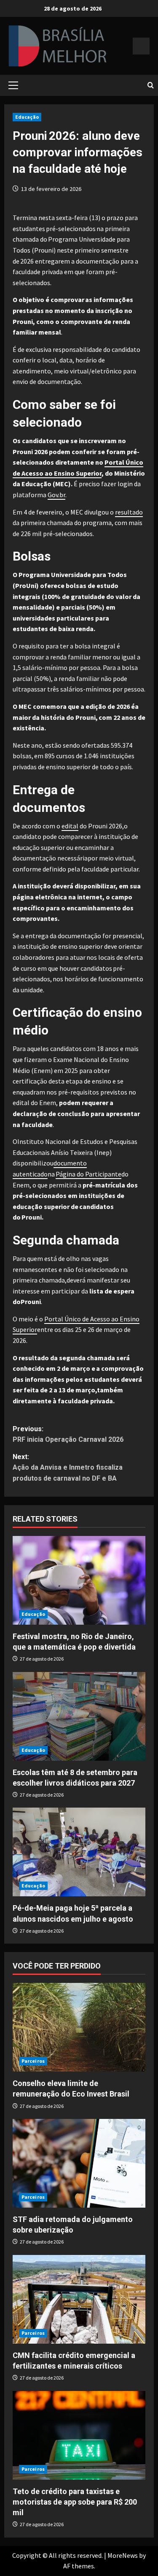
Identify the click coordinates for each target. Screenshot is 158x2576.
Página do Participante (88, 1174)
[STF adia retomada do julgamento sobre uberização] (79, 2163)
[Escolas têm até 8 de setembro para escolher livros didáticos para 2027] (79, 1716)
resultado (129, 512)
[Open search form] (151, 85)
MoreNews (123, 2555)
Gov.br (56, 495)
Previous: (68, 1434)
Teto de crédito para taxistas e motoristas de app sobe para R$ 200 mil (75, 2502)
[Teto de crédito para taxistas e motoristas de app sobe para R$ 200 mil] (79, 2435)
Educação (27, 117)
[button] (13, 85)
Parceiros (33, 2061)
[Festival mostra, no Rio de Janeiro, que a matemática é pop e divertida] (79, 1580)
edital (70, 826)
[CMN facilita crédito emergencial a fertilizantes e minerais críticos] (79, 2299)
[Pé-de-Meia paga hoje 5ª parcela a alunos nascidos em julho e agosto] (79, 1852)
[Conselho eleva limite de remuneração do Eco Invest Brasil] (79, 2027)
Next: (68, 1468)
